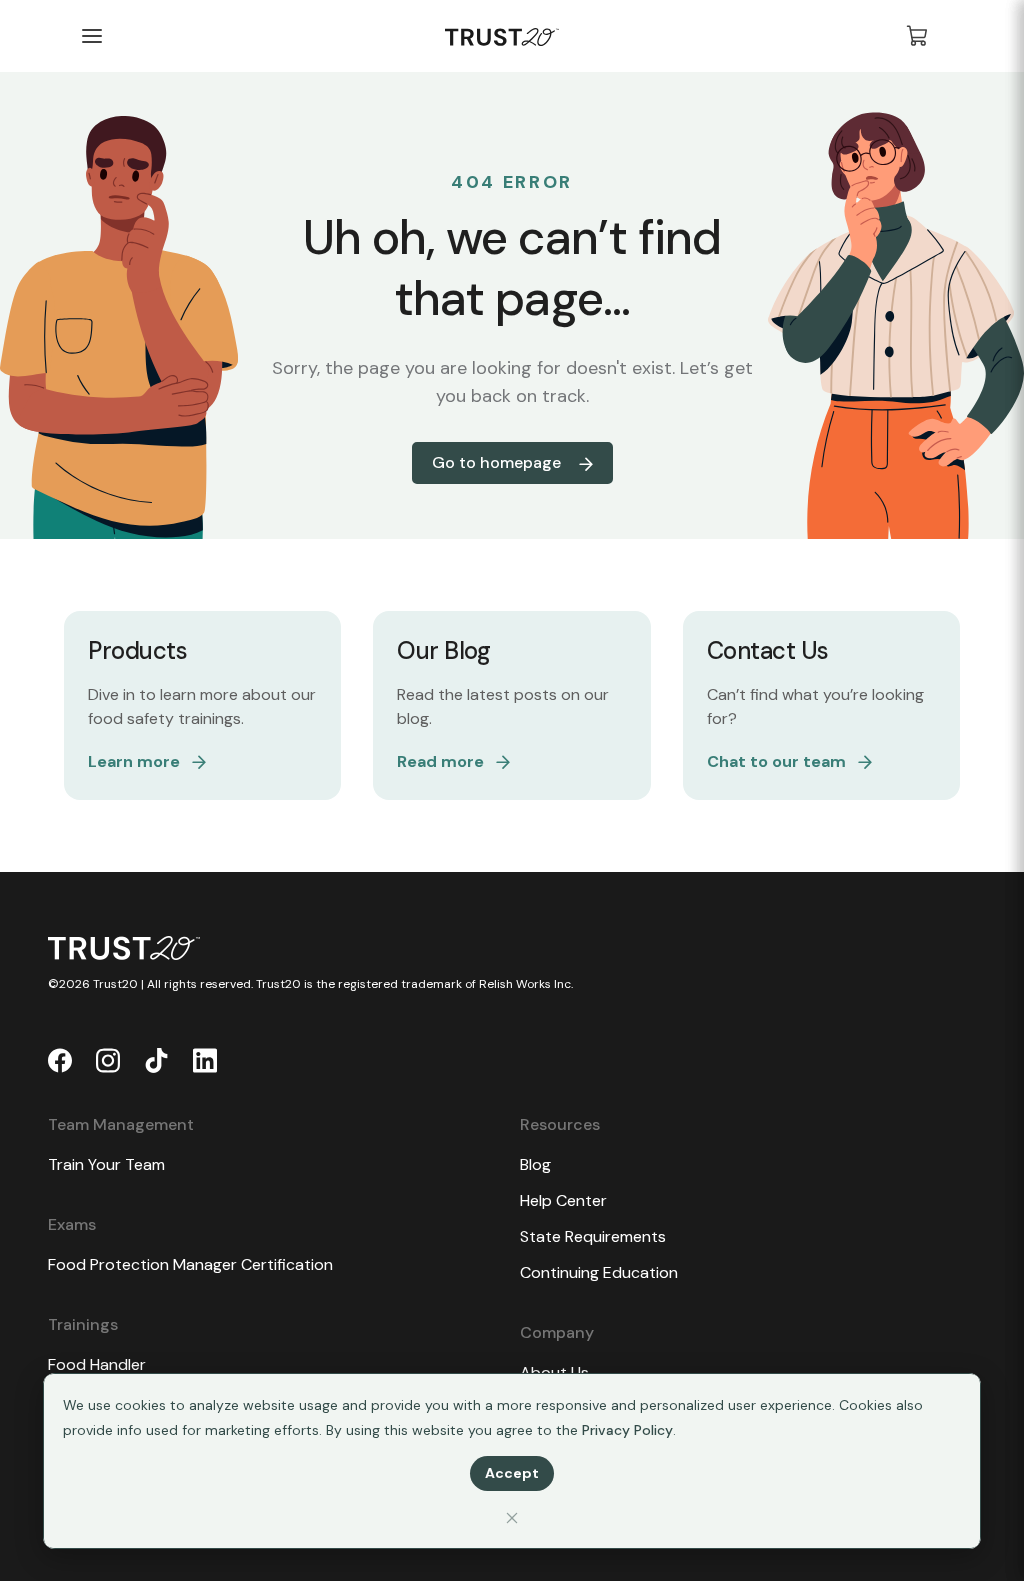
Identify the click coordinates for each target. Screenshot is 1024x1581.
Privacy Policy (627, 1430)
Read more (440, 761)
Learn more (134, 761)
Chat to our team (776, 761)
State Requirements (593, 1236)
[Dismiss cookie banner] (512, 1517)
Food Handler (97, 1364)
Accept (512, 1473)
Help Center (563, 1200)
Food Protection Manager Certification (190, 1264)
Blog (535, 1164)
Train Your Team (106, 1164)
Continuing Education (599, 1272)
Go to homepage (498, 462)
